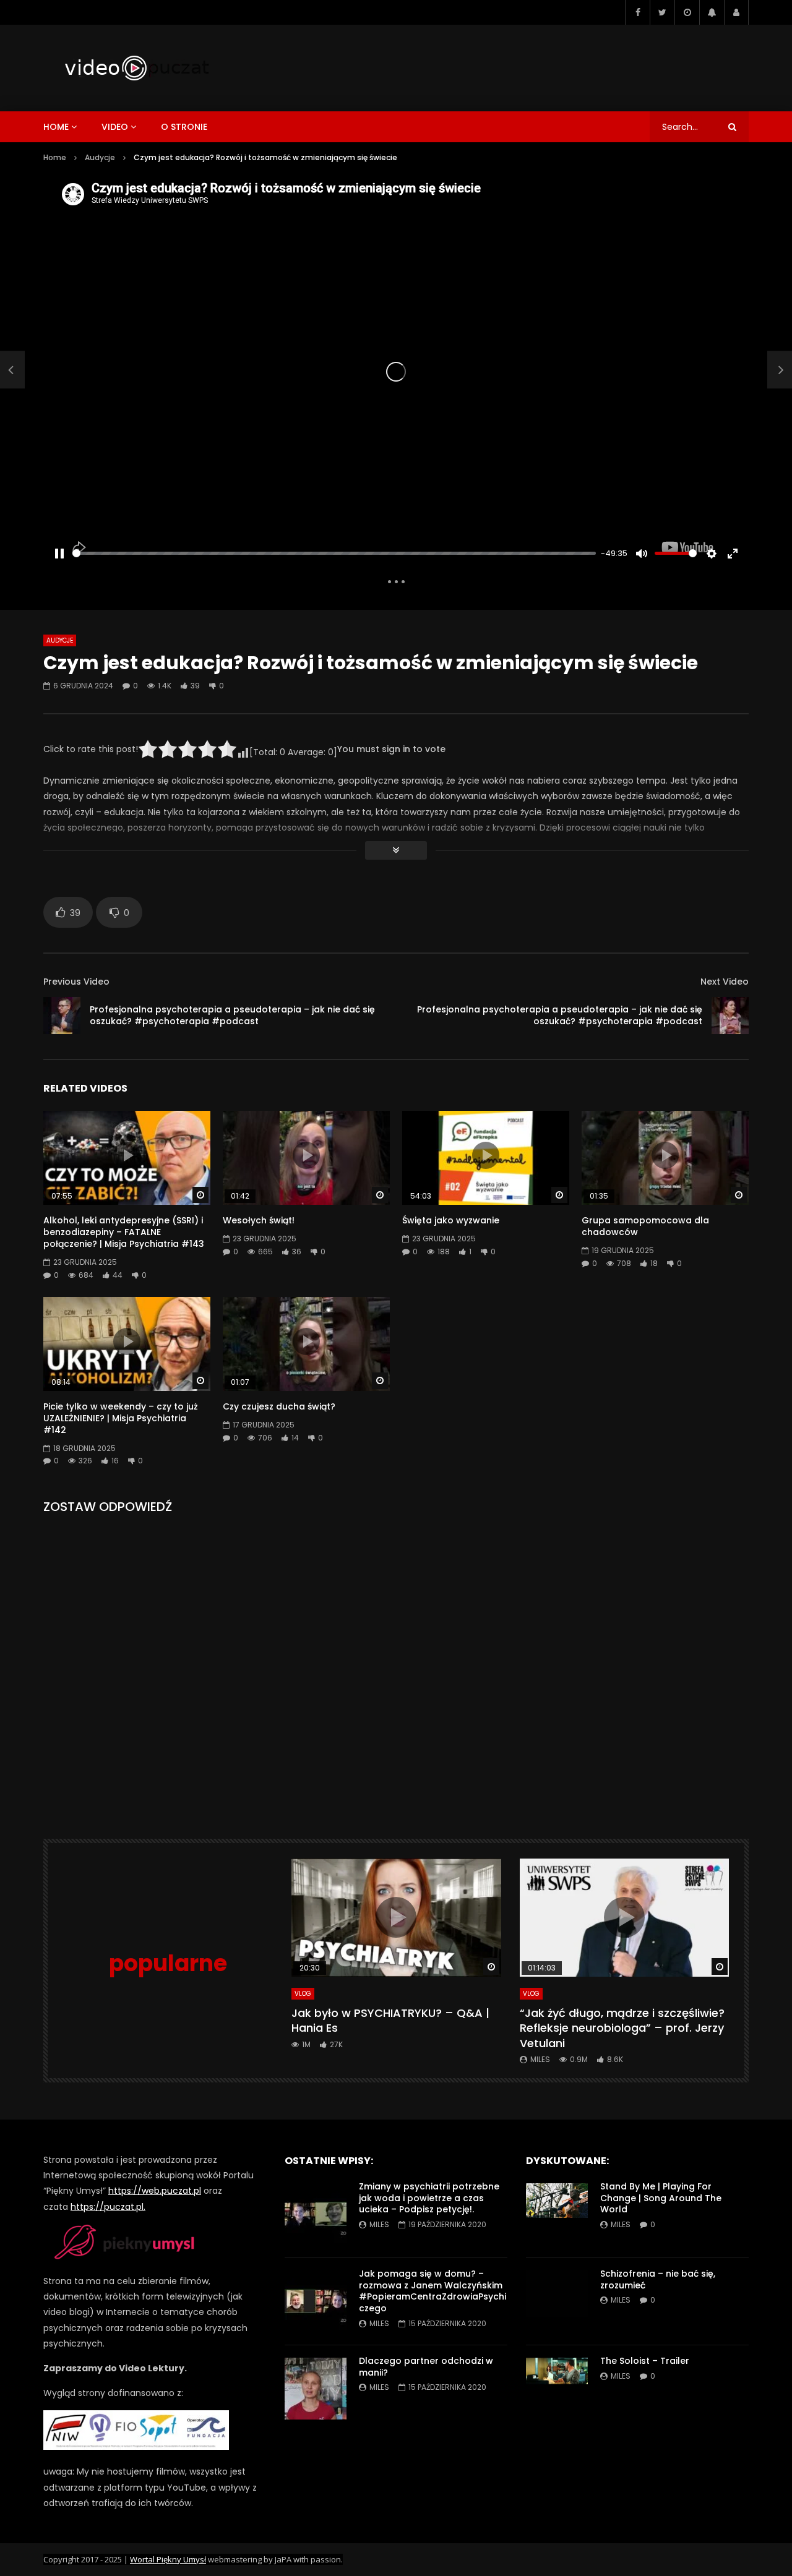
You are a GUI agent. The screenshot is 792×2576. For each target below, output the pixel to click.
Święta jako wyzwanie (451, 1220)
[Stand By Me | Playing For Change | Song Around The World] (557, 2214)
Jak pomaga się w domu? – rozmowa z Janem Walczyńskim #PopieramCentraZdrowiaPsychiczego (433, 2291)
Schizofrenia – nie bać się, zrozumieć (658, 2279)
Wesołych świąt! (259, 1220)
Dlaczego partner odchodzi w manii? (426, 2367)
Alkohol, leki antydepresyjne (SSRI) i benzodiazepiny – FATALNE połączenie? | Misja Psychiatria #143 (124, 1232)
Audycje (100, 157)
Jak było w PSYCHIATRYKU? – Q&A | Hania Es (390, 2020)
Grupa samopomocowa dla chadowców (645, 1226)
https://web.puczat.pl (155, 2191)
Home (55, 157)
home (56, 127)
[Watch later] (687, 12)
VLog (303, 1994)
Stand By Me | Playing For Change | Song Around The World (661, 2198)
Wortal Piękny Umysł (168, 2559)
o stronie (184, 127)
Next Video (725, 982)
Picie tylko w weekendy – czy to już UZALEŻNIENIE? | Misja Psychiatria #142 (121, 1418)
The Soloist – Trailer (645, 2361)
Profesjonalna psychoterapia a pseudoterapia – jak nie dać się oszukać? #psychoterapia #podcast (232, 1015)
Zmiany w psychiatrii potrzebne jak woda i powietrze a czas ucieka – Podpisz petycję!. (429, 2198)
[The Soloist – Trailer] (557, 2389)
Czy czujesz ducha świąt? (279, 1406)
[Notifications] (712, 12)
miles (540, 2059)
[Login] (736, 12)
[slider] (334, 553)
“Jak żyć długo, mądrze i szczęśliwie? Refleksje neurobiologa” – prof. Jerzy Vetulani (622, 2028)
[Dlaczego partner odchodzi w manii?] (316, 2389)
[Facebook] (637, 12)
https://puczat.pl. (108, 2207)
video (115, 127)
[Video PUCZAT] (136, 68)
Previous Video (76, 982)
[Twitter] (662, 12)
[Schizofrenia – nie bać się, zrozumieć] (557, 2301)
